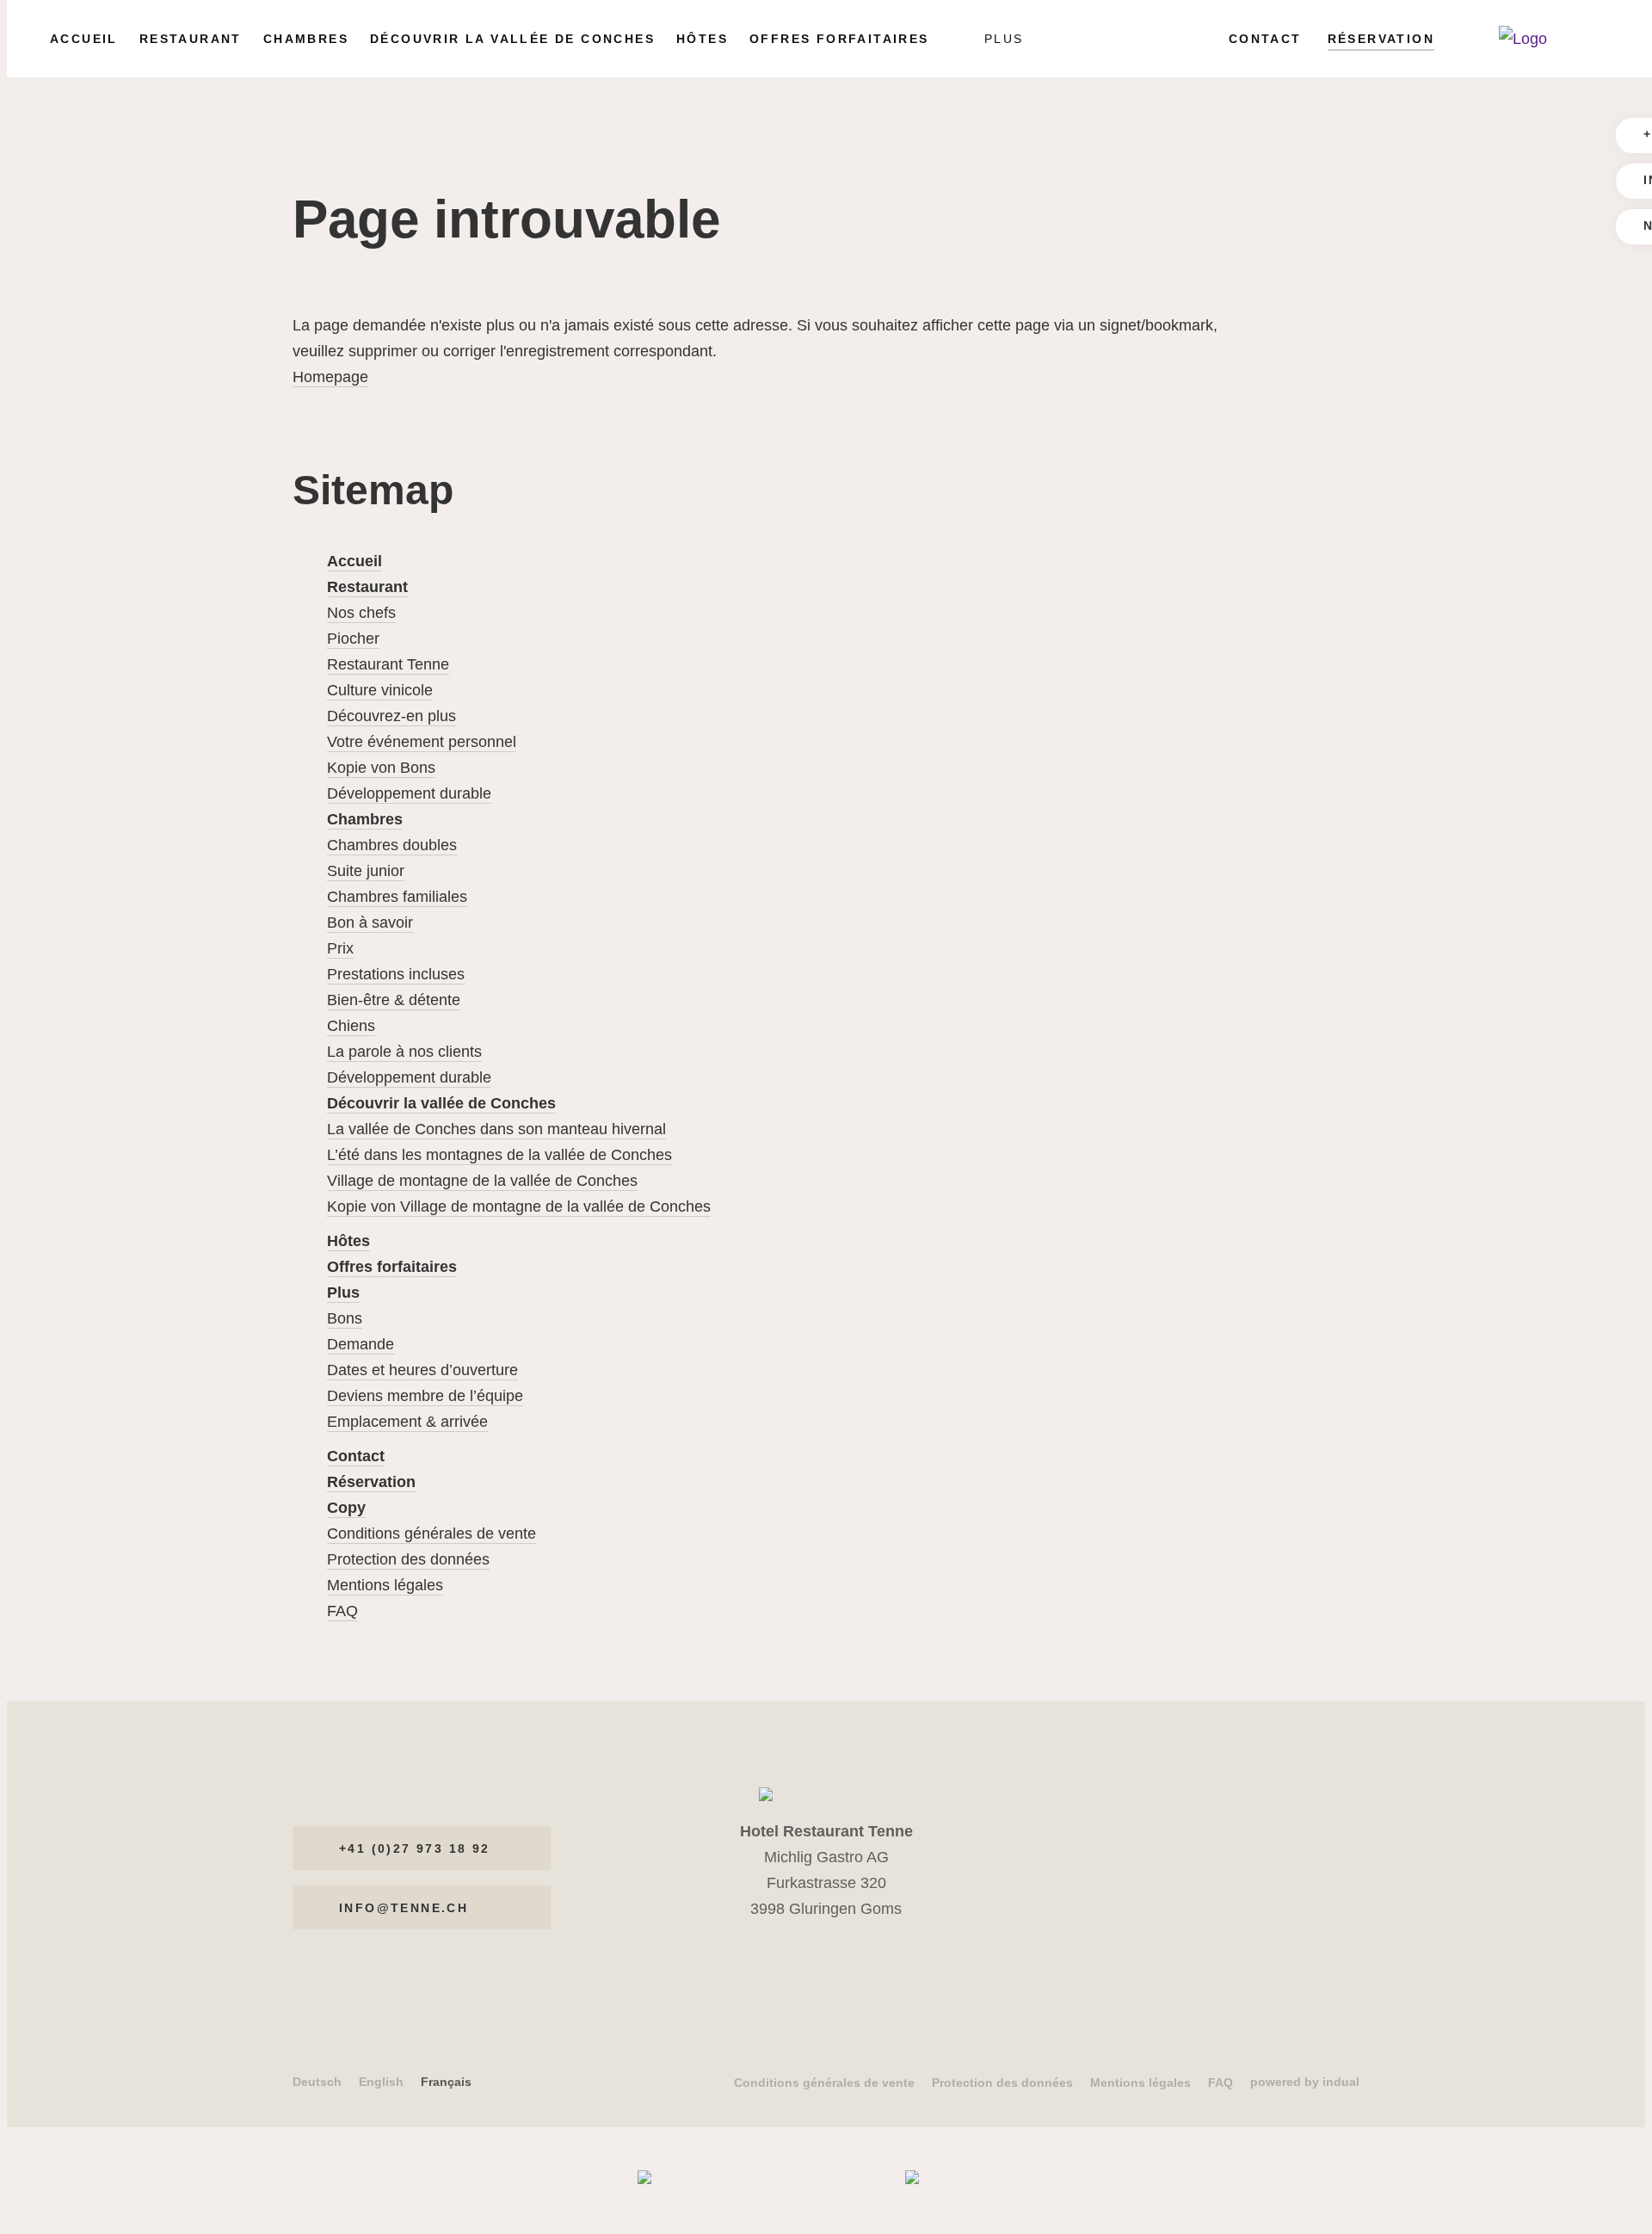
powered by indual (1305, 2082)
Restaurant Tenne (388, 664)
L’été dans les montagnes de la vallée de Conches (499, 1155)
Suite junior (366, 871)
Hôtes (348, 1241)
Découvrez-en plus (391, 716)
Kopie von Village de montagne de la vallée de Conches (519, 1206)
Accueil (354, 561)
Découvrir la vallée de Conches (441, 1103)
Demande (361, 1344)
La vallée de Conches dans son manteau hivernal (496, 1129)
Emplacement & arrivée (407, 1422)
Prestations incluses (396, 974)
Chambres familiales (397, 897)
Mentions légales (385, 1585)
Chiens (351, 1026)
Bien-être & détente (394, 1000)
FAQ (342, 1611)
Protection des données (408, 1559)
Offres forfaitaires (392, 1267)
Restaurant (367, 587)
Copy (346, 1508)
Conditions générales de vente (431, 1534)
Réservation (371, 1482)
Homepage (330, 377)
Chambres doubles (392, 845)
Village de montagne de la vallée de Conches (482, 1181)
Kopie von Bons (381, 768)
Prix (340, 948)
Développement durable (409, 793)
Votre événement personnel (422, 742)
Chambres (365, 819)
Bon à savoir (370, 923)
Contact (356, 1456)
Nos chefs (361, 613)
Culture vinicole (380, 690)
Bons (345, 1318)
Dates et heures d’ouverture (422, 1370)
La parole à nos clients (404, 1052)
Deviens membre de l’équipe (425, 1396)
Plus (343, 1293)
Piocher (353, 639)
